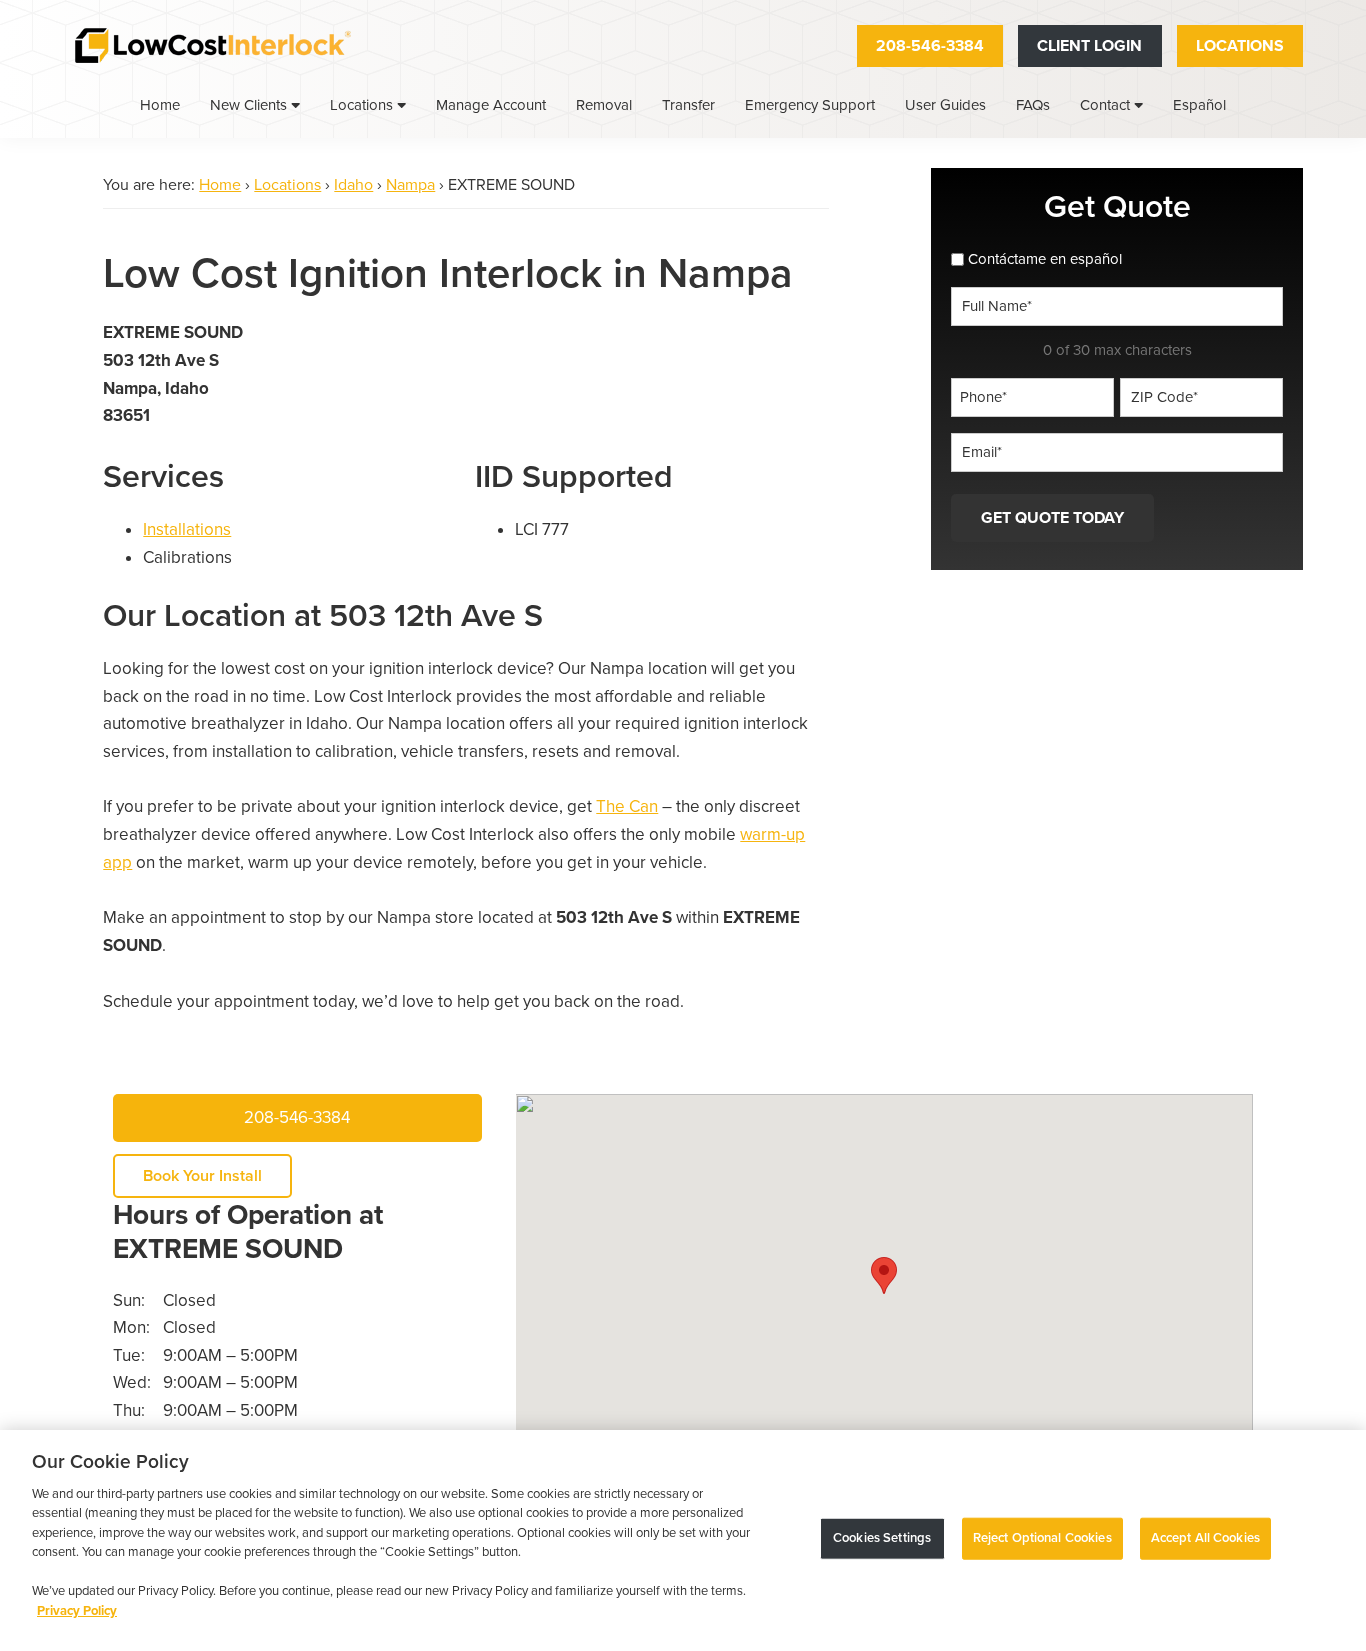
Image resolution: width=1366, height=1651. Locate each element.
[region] (683, 1540)
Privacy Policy (77, 1611)
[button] (884, 1275)
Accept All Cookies (1205, 1538)
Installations (187, 529)
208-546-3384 (930, 46)
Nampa (410, 185)
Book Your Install (202, 1176)
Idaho (353, 185)
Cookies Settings (882, 1538)
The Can (627, 806)
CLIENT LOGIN (1089, 46)
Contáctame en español (1045, 259)
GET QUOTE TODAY (1052, 518)
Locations (1240, 46)
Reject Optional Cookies (1042, 1538)
